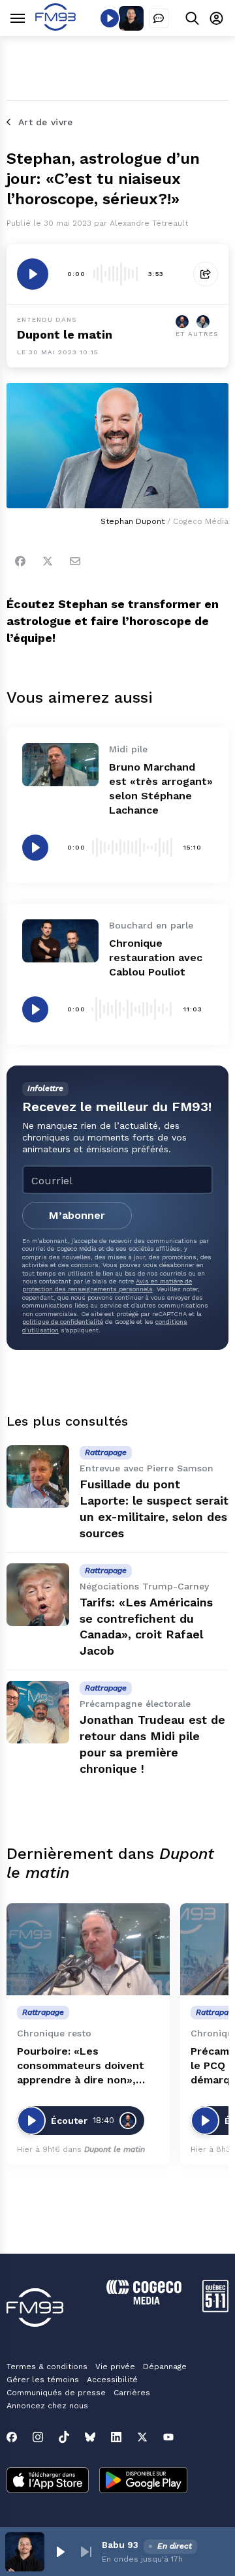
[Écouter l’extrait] (33, 274)
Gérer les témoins (43, 2380)
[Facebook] (20, 561)
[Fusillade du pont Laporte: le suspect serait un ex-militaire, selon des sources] (38, 1477)
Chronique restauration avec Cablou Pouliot (156, 958)
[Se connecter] (216, 18)
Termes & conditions (47, 2367)
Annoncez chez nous (47, 2406)
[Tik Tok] (64, 2437)
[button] (60, 2552)
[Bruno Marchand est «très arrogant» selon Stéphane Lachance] (60, 765)
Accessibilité (112, 2380)
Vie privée (115, 2367)
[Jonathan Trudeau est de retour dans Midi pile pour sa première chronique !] (38, 1712)
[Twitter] (48, 561)
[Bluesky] (90, 2437)
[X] (142, 2437)
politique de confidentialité (63, 1322)
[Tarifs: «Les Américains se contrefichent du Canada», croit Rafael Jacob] (38, 1595)
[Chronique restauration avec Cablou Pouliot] (60, 941)
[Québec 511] (215, 2309)
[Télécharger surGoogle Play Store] (143, 2481)
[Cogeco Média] (144, 2301)
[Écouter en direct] (110, 18)
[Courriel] (75, 561)
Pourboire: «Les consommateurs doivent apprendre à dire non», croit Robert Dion (81, 2066)
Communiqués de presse (56, 2393)
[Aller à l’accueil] (55, 27)
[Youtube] (168, 2437)
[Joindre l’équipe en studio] (159, 18)
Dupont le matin (65, 334)
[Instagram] (38, 2437)
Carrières (132, 2393)
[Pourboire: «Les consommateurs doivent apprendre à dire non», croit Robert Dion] (88, 1949)
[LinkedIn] (116, 2437)
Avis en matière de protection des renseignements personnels (107, 1285)
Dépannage (165, 2367)
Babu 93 (120, 2545)
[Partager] (206, 274)
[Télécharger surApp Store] (48, 2481)
